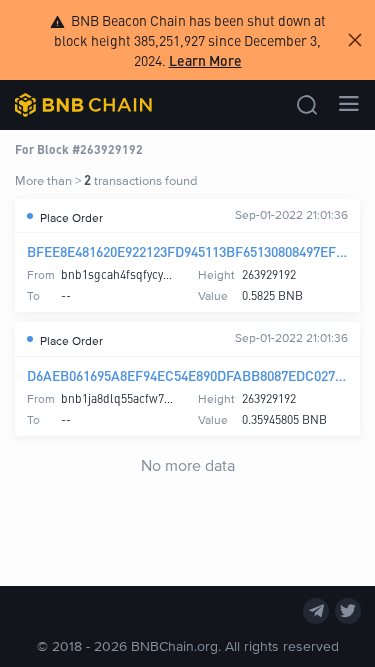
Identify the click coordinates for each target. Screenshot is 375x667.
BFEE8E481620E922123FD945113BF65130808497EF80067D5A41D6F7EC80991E (187, 251)
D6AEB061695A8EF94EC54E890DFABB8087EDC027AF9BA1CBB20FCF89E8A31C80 (187, 375)
